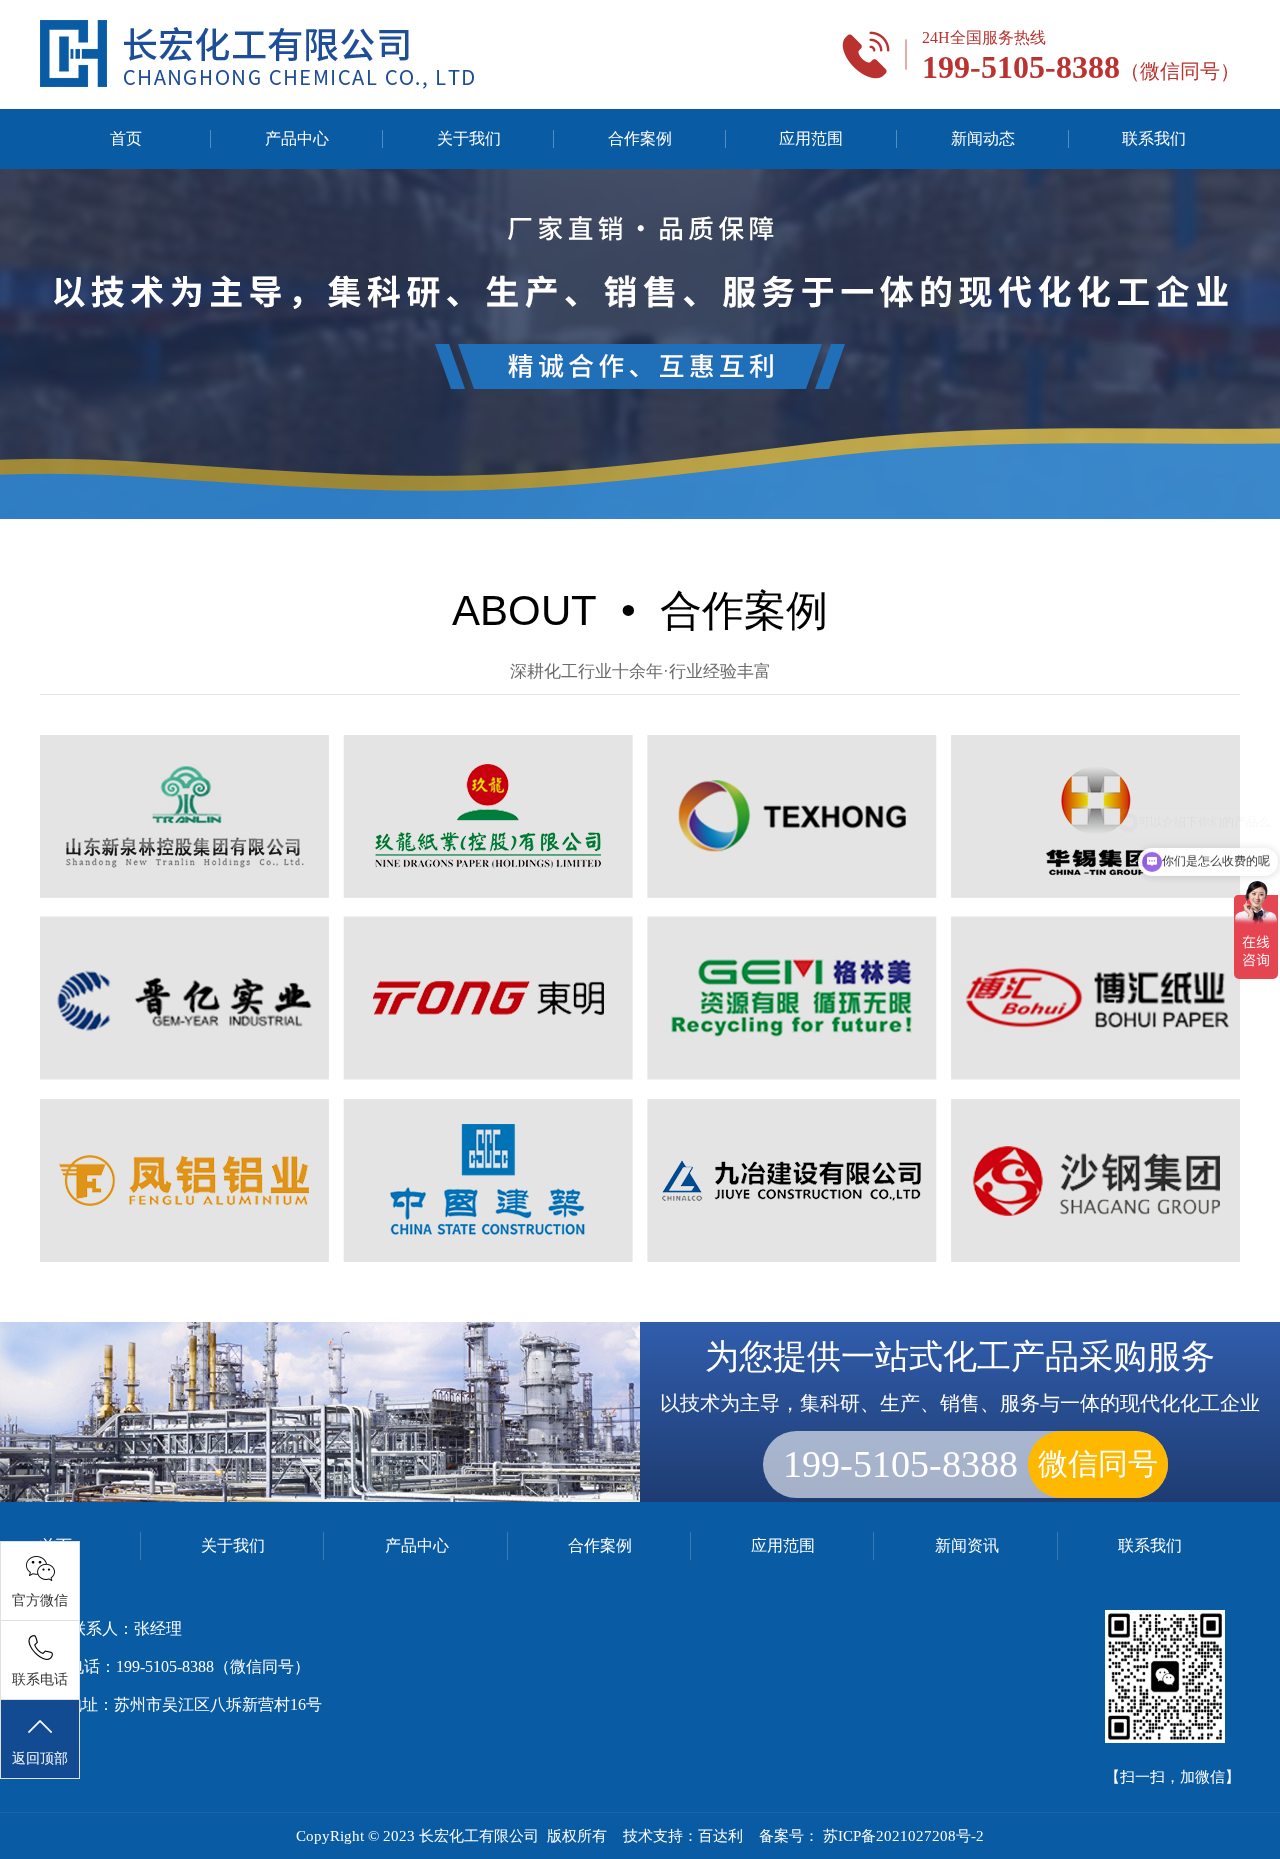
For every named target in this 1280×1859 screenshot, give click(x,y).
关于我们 (469, 138)
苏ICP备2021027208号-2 (903, 1836)
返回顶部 (40, 1758)
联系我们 (1154, 138)
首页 (126, 138)
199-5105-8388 (970, 1464)
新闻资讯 (967, 1545)
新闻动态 (983, 138)
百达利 (720, 1836)
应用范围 (811, 138)
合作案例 (640, 138)
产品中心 (297, 138)
